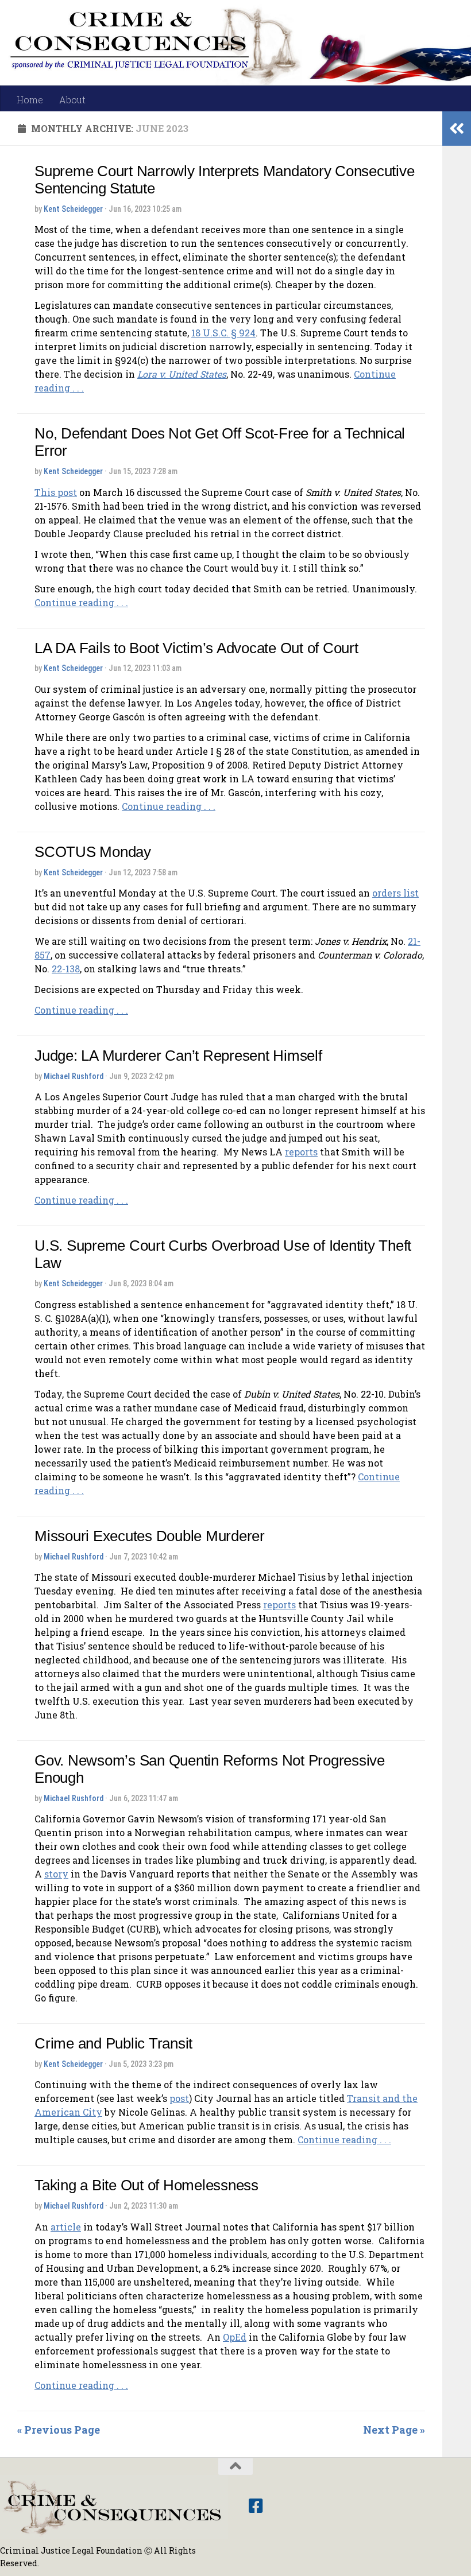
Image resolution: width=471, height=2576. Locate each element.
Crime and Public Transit (113, 2043)
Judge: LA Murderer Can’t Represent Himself (178, 1056)
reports (301, 1152)
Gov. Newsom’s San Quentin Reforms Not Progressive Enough (210, 1769)
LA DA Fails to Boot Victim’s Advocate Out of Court (196, 648)
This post (56, 492)
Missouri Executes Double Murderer (150, 1536)
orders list (395, 893)
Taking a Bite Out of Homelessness (146, 2185)
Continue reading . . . (81, 602)
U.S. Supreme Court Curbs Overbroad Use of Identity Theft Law (223, 1254)
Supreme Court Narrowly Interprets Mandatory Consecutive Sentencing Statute (224, 180)
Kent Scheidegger (73, 209)
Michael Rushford (74, 1076)
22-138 (66, 969)
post (179, 2098)
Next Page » (394, 2430)
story (56, 1874)
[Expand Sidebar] (457, 129)
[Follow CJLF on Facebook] (256, 2506)
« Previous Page (59, 2430)
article (66, 2227)
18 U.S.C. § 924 (223, 333)
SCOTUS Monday (93, 852)
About (72, 100)
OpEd (235, 2337)
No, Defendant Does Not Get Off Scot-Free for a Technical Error (220, 442)
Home (30, 100)
